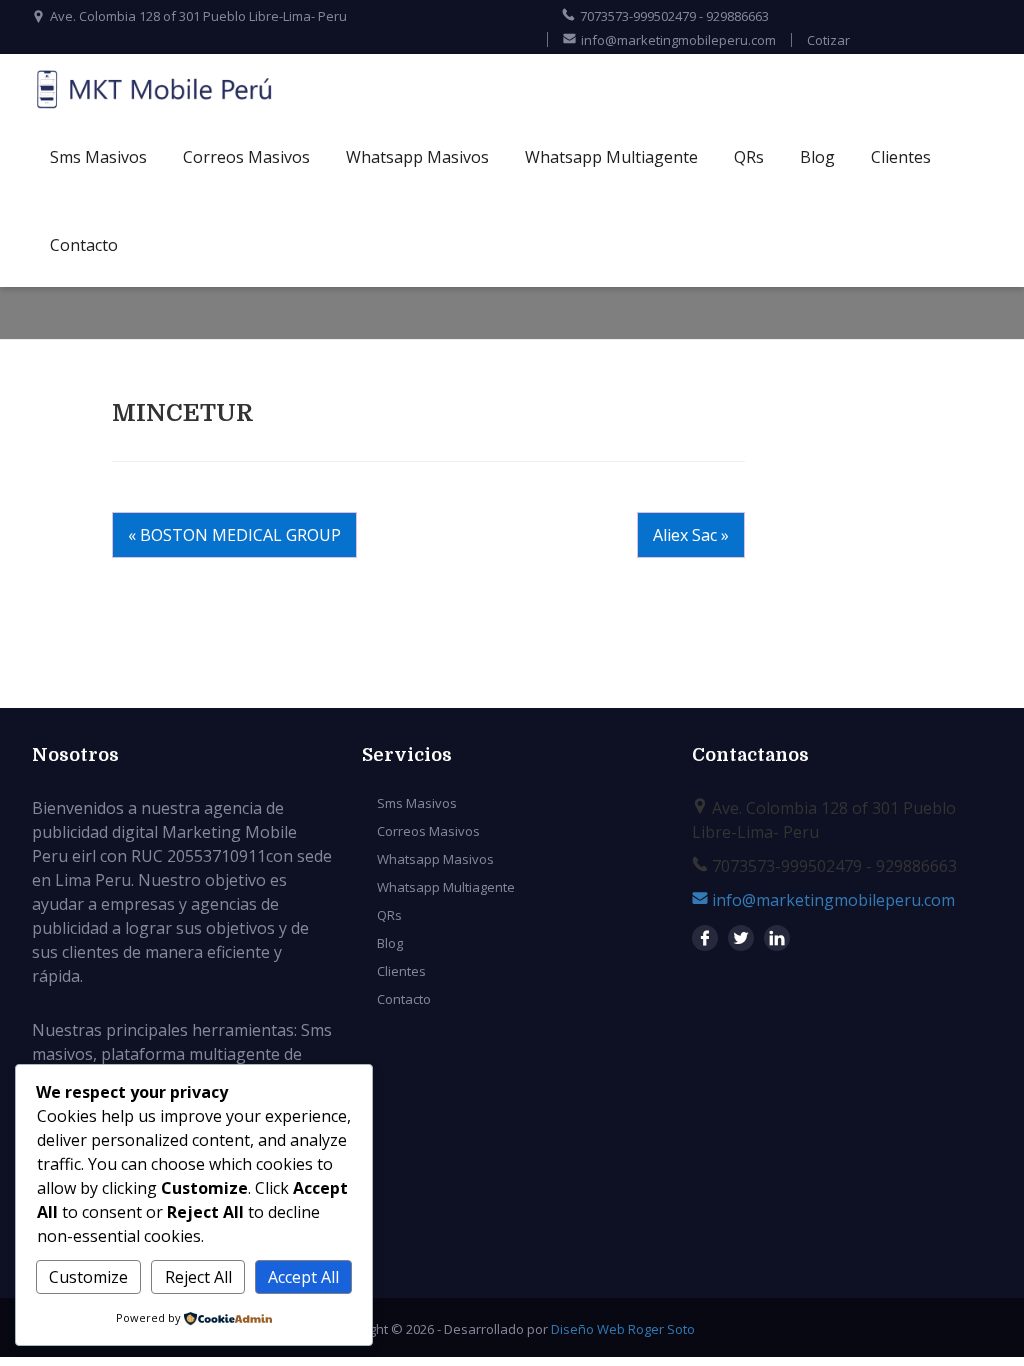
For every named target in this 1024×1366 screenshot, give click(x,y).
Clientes (901, 157)
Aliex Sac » (691, 535)
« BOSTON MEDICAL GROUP (234, 535)
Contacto (84, 245)
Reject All (198, 1277)
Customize (88, 1277)
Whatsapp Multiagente (611, 157)
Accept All (303, 1277)
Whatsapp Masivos (417, 157)
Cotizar (828, 40)
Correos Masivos (246, 157)
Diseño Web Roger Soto (623, 1329)
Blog (817, 157)
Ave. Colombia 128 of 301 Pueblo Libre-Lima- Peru (198, 16)
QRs (749, 157)
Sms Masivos (98, 157)
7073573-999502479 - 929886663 (674, 15)
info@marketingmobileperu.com (678, 39)
